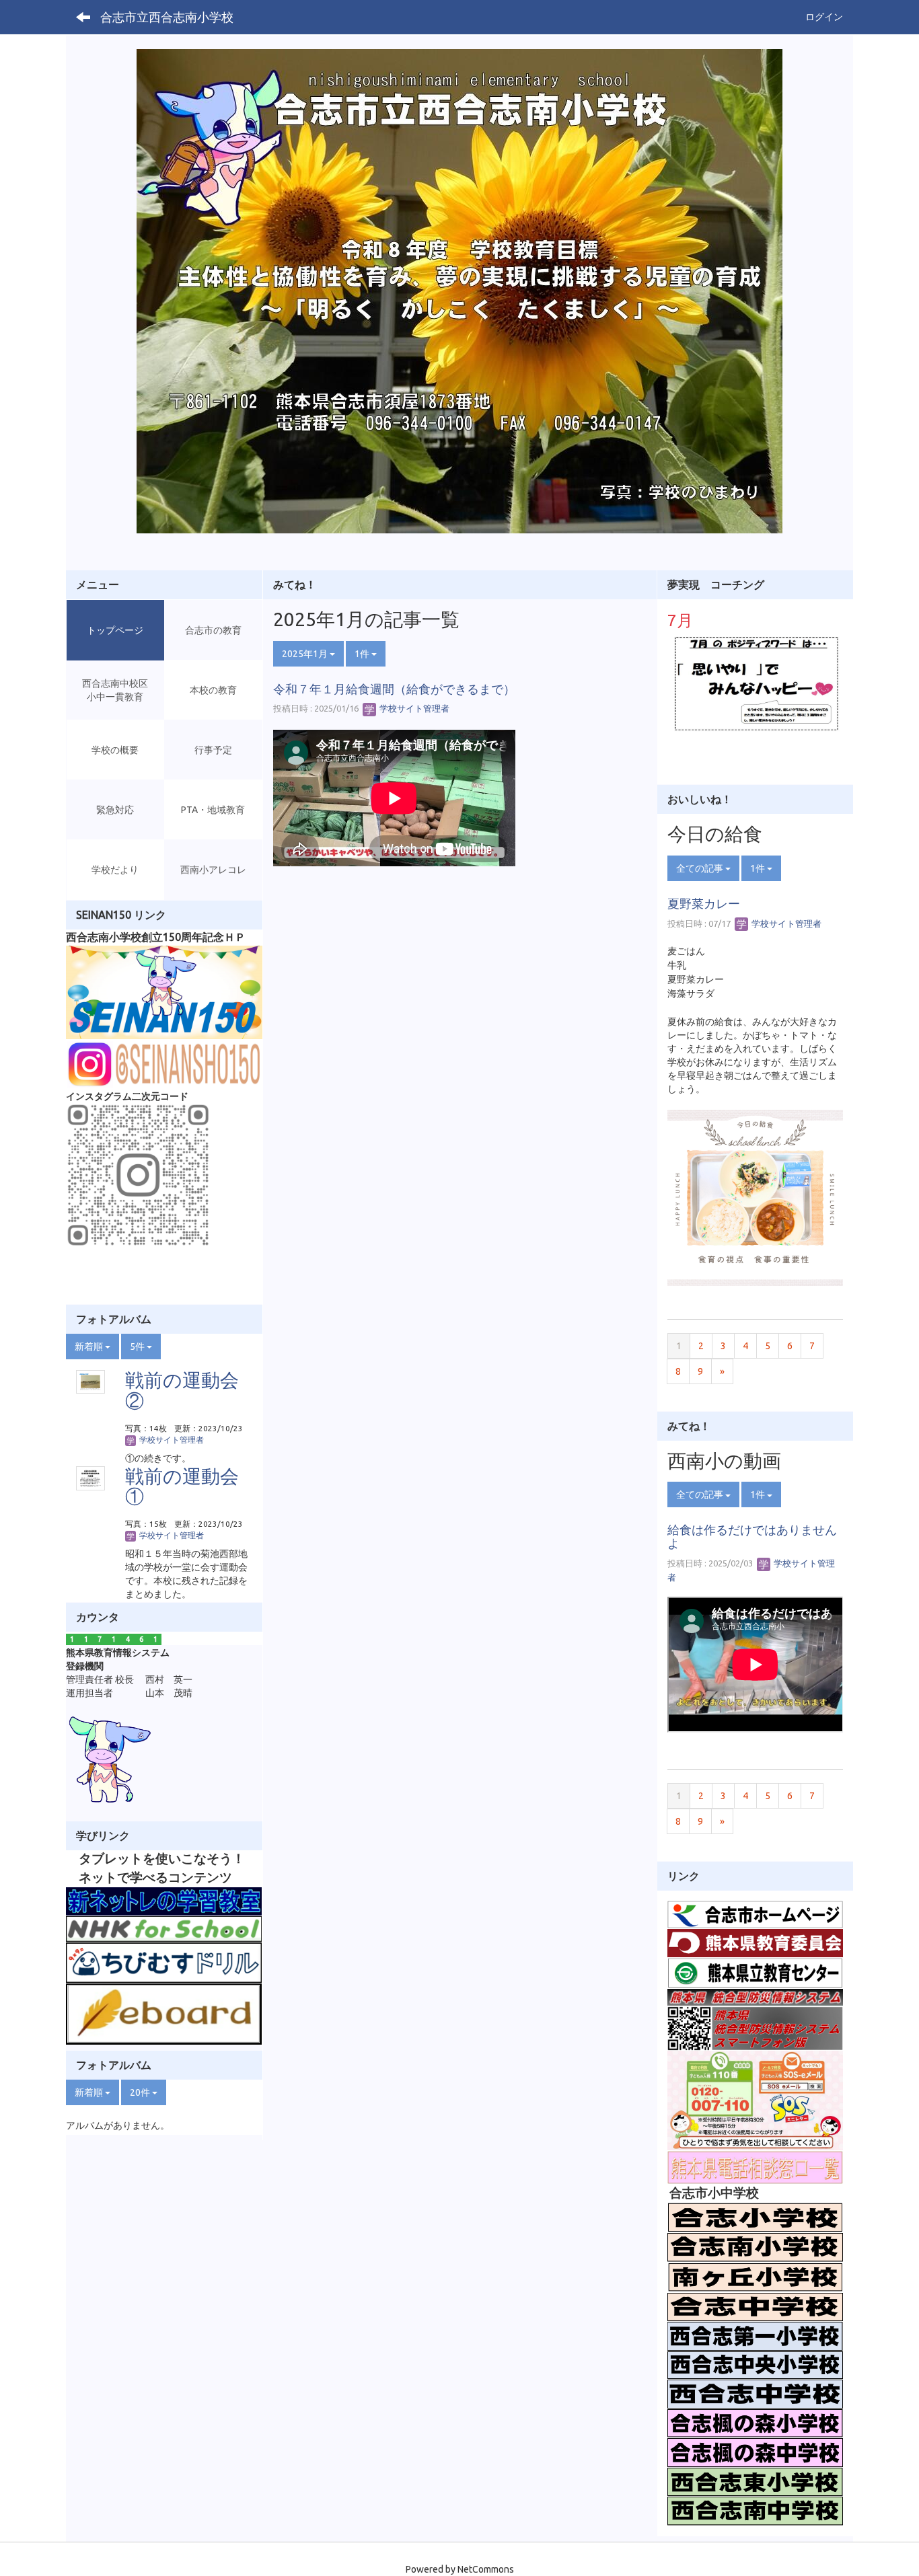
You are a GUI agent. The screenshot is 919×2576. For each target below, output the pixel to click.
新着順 (90, 1347)
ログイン (824, 17)
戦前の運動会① (182, 1486)
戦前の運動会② (182, 1390)
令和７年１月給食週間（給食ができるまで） (394, 689)
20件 (141, 2092)
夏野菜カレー (704, 903)
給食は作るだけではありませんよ (752, 1536)
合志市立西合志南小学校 (167, 17)
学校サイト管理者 (413, 708)
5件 (138, 1347)
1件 (363, 654)
